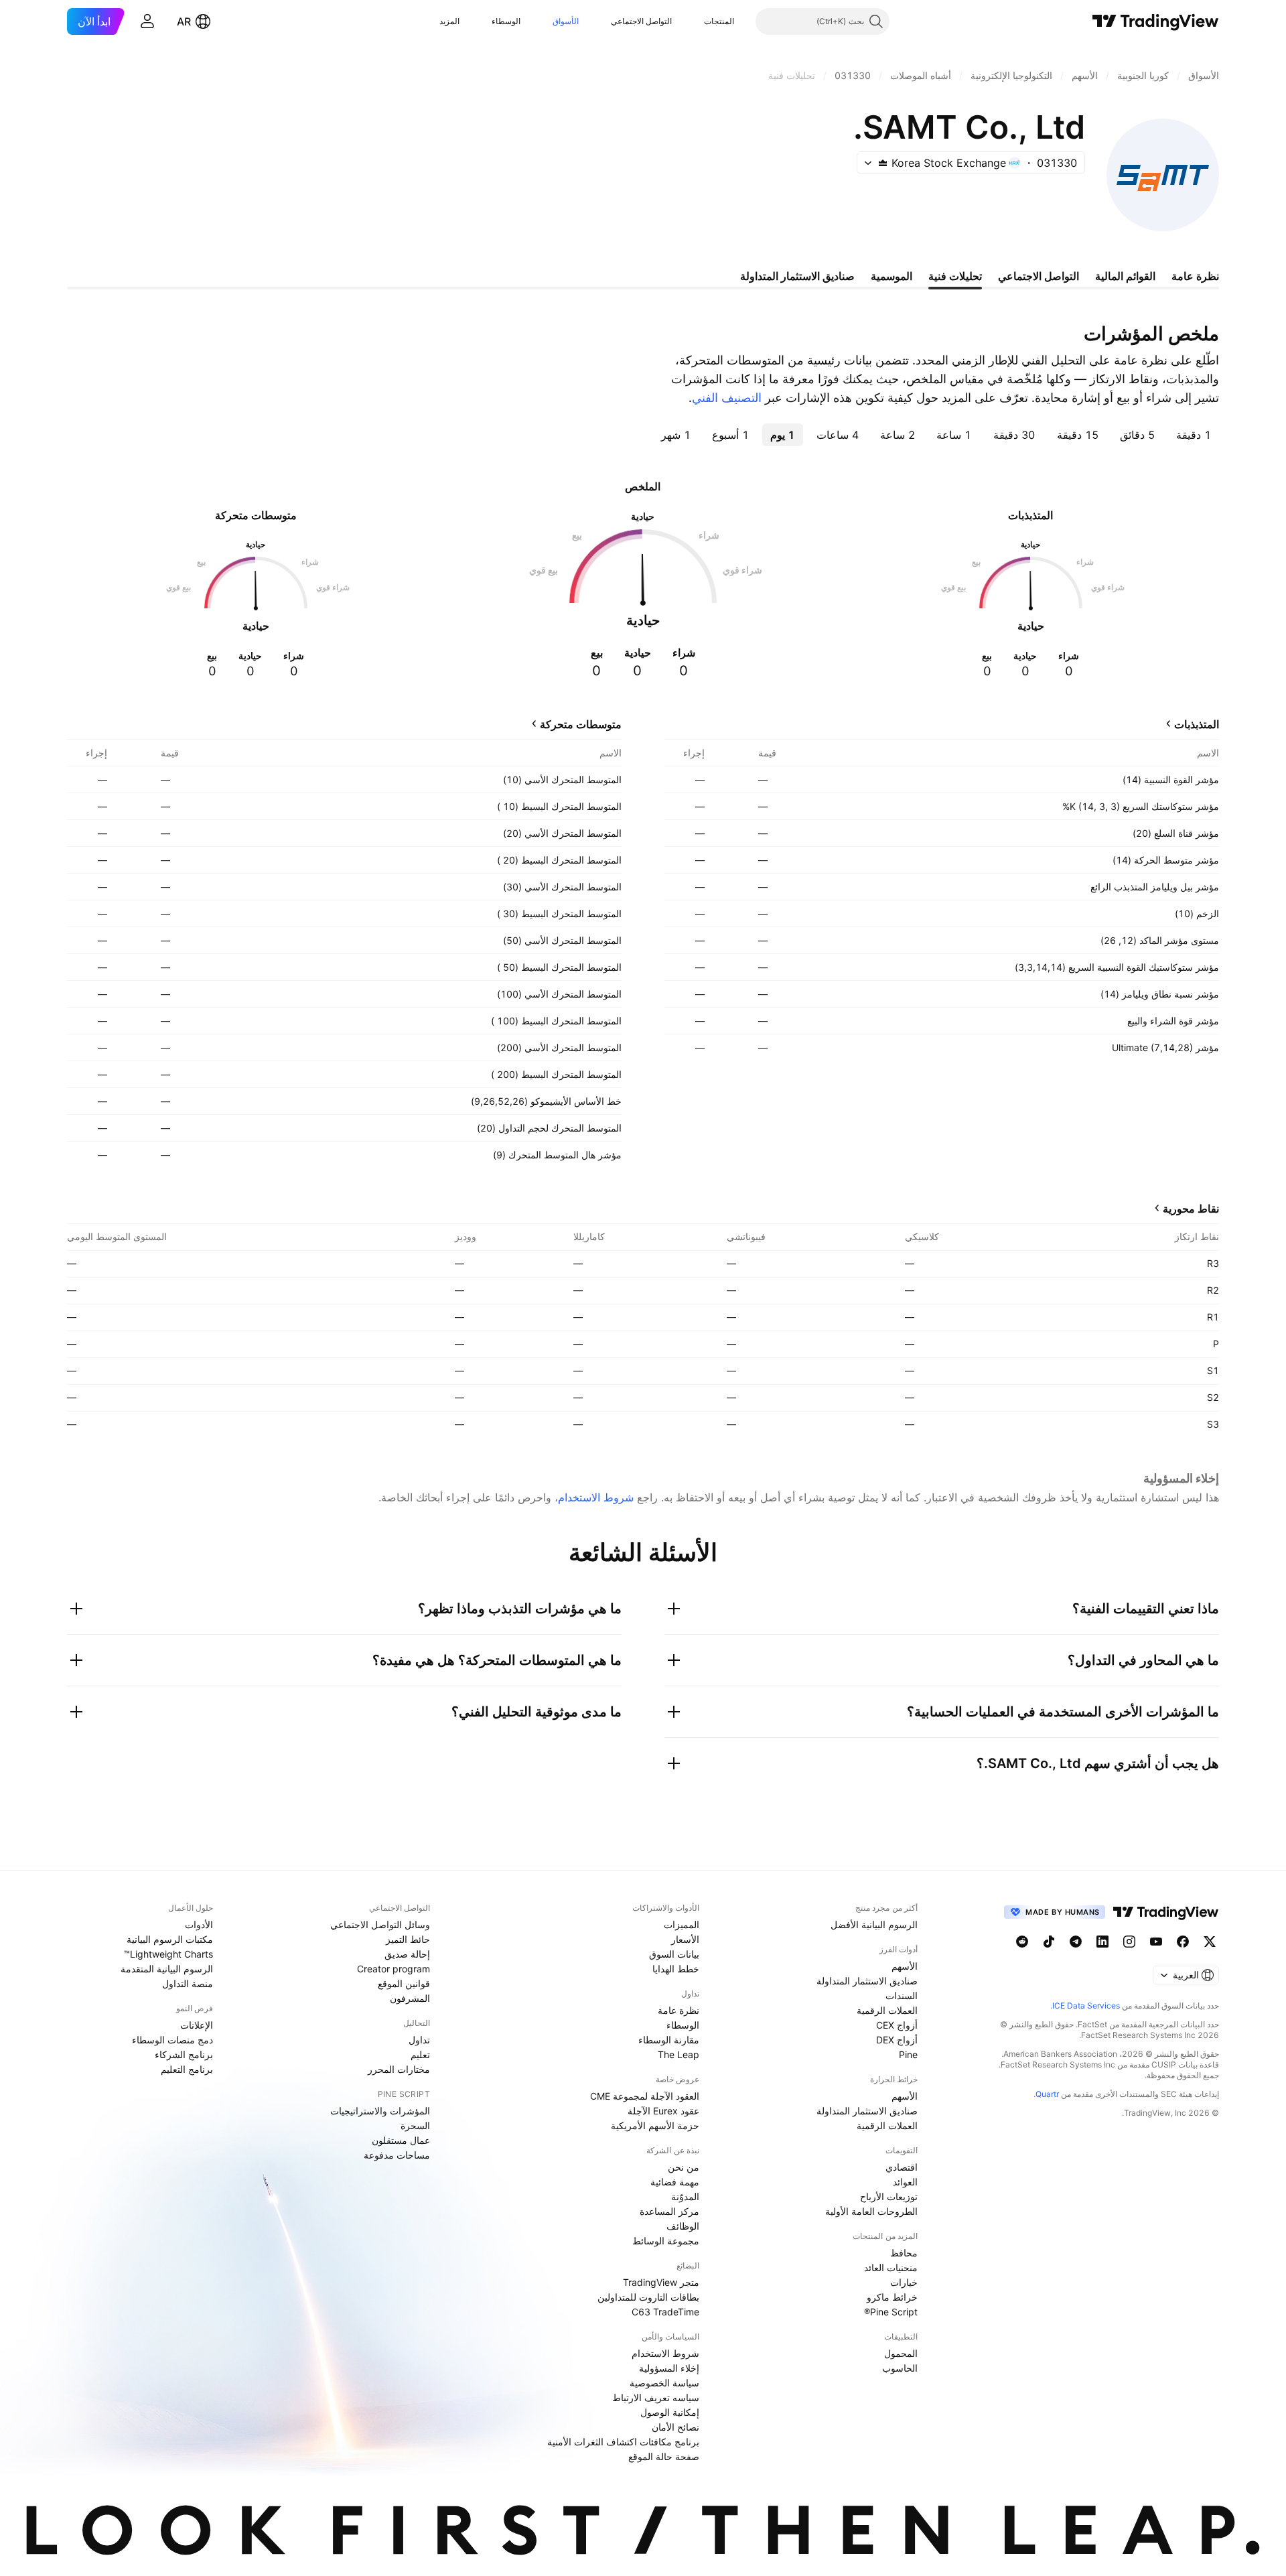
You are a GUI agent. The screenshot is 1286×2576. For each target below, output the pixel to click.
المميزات (682, 1924)
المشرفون (410, 1998)
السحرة (415, 2125)
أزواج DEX (897, 2040)
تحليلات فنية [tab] (955, 276)
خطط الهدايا (676, 1969)
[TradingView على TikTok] (1049, 1942)
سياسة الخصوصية (664, 2383)
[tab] (1194, 435)
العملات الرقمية (887, 2010)
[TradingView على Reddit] (1022, 1942)
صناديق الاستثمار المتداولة (867, 1981)
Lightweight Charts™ (168, 1954)
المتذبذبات (1197, 724)
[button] (694, 21)
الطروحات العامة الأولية (871, 2211)
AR (184, 21)
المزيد (449, 21)
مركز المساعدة (669, 2211)
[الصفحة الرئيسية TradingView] (1156, 21)
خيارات (904, 2282)
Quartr (1047, 2094)
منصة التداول (188, 1983)
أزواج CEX (897, 2025)
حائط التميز (408, 1939)
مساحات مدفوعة (397, 2155)
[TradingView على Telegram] (1076, 1942)
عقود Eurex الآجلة (663, 2111)
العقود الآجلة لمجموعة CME (645, 2096)
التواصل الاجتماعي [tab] (1039, 276)
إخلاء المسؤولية (669, 2368)
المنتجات (719, 21)
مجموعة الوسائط (666, 2241)
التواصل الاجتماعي (641, 21)
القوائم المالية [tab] (1125, 276)
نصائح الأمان (675, 2427)
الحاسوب (900, 2368)
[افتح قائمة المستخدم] (147, 21)
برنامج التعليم (187, 2069)
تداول (419, 2040)
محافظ (904, 2253)
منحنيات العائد (891, 2267)
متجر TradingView (661, 2282)
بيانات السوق (674, 1954)
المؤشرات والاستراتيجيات (380, 2111)
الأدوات (199, 1924)
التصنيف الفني (727, 398)
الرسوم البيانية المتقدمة (167, 1969)
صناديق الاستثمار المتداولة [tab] (797, 276)
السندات (902, 1995)
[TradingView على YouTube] (1156, 1942)
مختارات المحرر (399, 2069)
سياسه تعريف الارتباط (656, 2397)
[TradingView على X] (1210, 1942)
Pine (908, 2054)
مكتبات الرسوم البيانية (170, 1939)
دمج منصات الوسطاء (172, 2040)
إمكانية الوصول (670, 2412)
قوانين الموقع (404, 1983)
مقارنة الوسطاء (669, 2040)
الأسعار (685, 1939)
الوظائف (683, 2226)
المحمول (901, 2353)
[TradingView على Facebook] (1183, 1942)
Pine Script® (891, 2312)
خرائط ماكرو (892, 2297)
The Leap (678, 2054)
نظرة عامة (678, 2010)
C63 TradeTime (665, 2312)
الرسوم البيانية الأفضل (874, 1924)
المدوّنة (685, 2196)
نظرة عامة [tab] (1195, 276)
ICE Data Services (1086, 2006)
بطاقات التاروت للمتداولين (648, 2297)
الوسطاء (506, 21)
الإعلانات (197, 2025)
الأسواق (566, 21)
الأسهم (905, 1966)
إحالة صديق (407, 1954)
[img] (883, 163)
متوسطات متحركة (581, 724)
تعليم (420, 2054)
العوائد (905, 2182)
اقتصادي (902, 2167)
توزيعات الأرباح (889, 2196)
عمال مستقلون (401, 2140)
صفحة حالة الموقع (664, 2456)
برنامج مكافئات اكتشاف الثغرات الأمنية (623, 2442)
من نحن (684, 2167)
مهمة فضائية (675, 2182)
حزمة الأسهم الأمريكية (655, 2125)
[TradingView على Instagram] (1129, 1942)
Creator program (394, 1969)
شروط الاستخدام (596, 1497)
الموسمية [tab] (891, 276)
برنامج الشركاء (184, 2054)
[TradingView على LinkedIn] (1102, 1942)
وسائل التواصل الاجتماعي (380, 1924)
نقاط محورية (1191, 1209)
